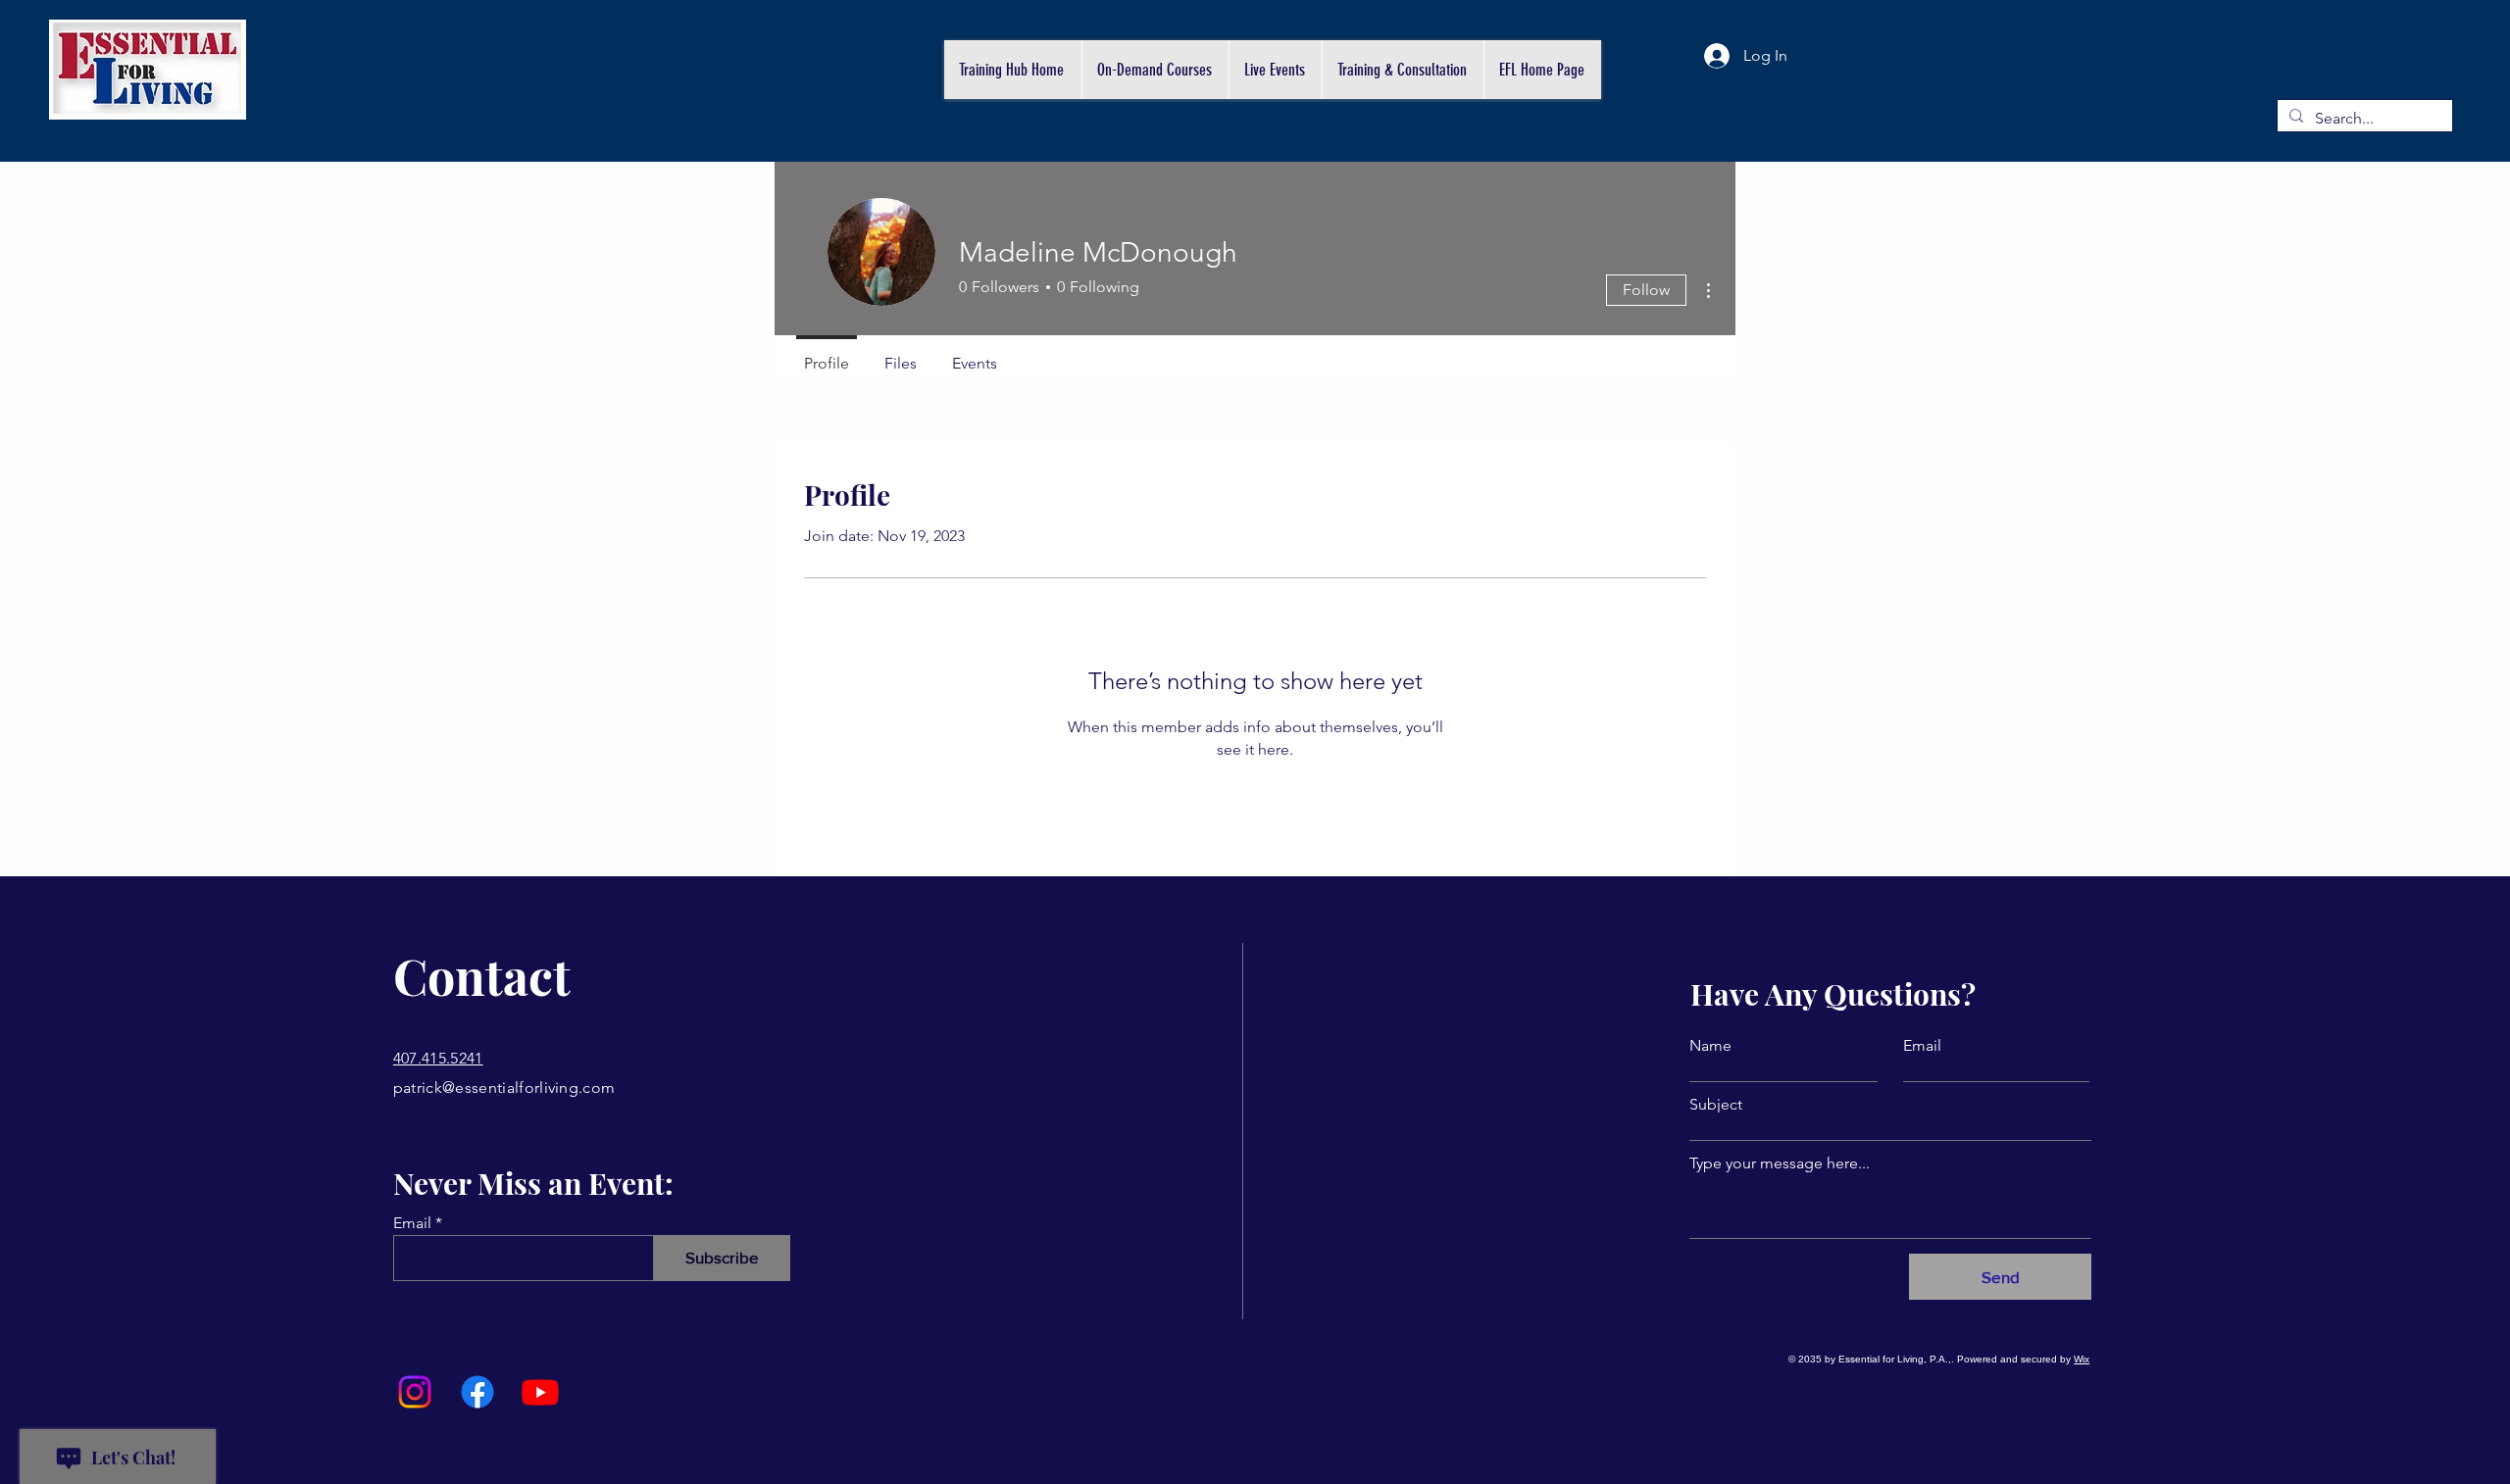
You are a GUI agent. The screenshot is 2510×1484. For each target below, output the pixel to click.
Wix (2082, 1359)
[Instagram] (415, 1392)
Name (1710, 1046)
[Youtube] (540, 1392)
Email (412, 1223)
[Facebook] (477, 1392)
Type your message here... (1780, 1163)
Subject (1716, 1105)
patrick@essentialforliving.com (504, 1088)
